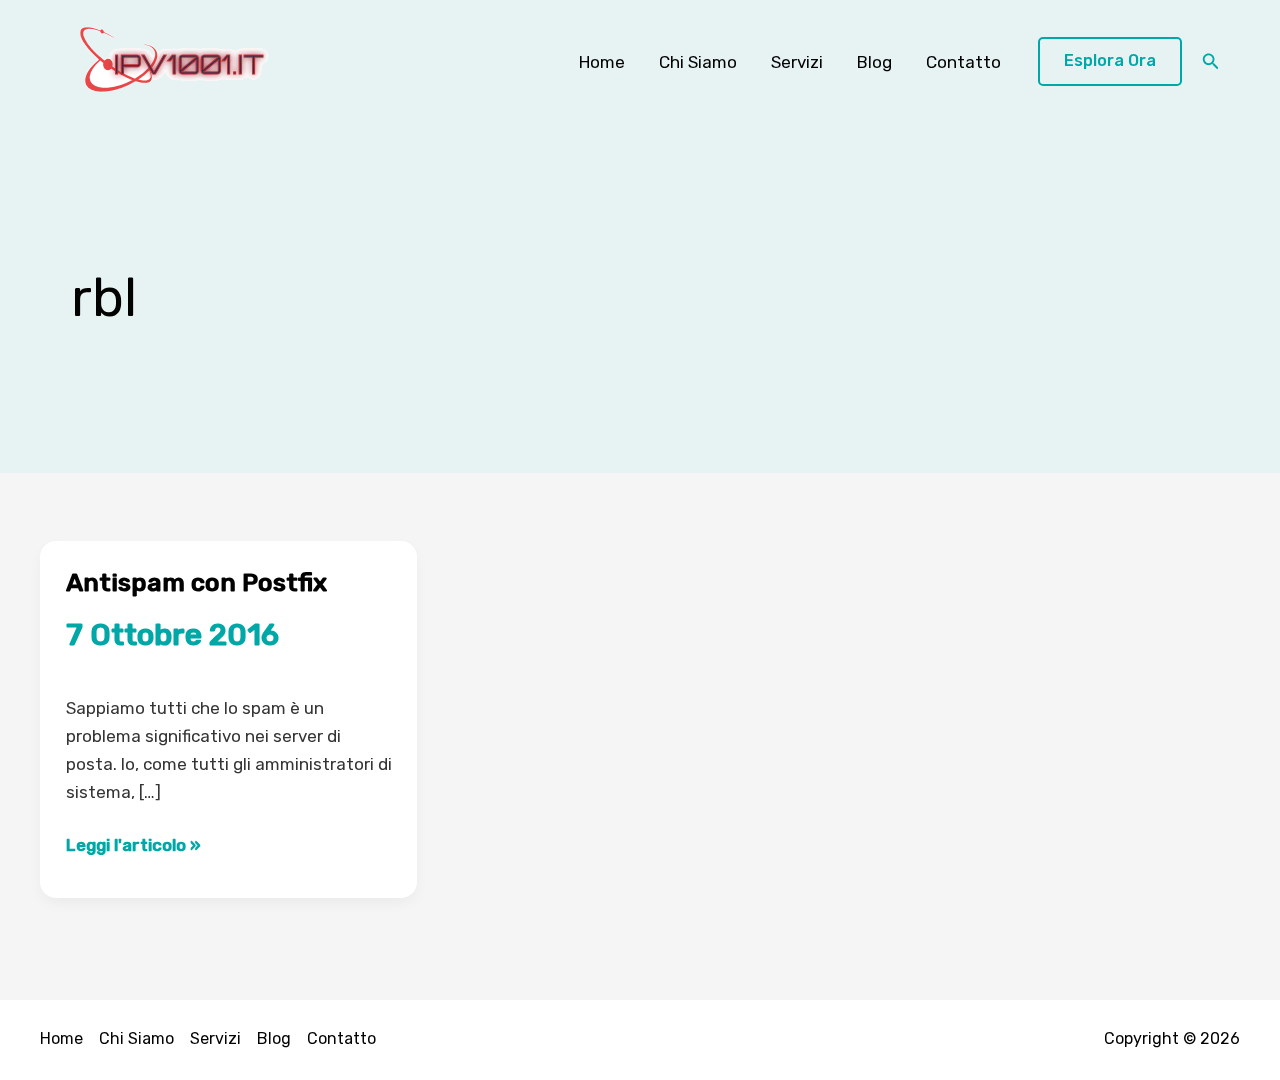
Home (602, 62)
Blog (874, 62)
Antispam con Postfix (196, 582)
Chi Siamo (698, 62)
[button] (1110, 61)
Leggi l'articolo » (133, 846)
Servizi (797, 62)
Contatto (963, 62)
